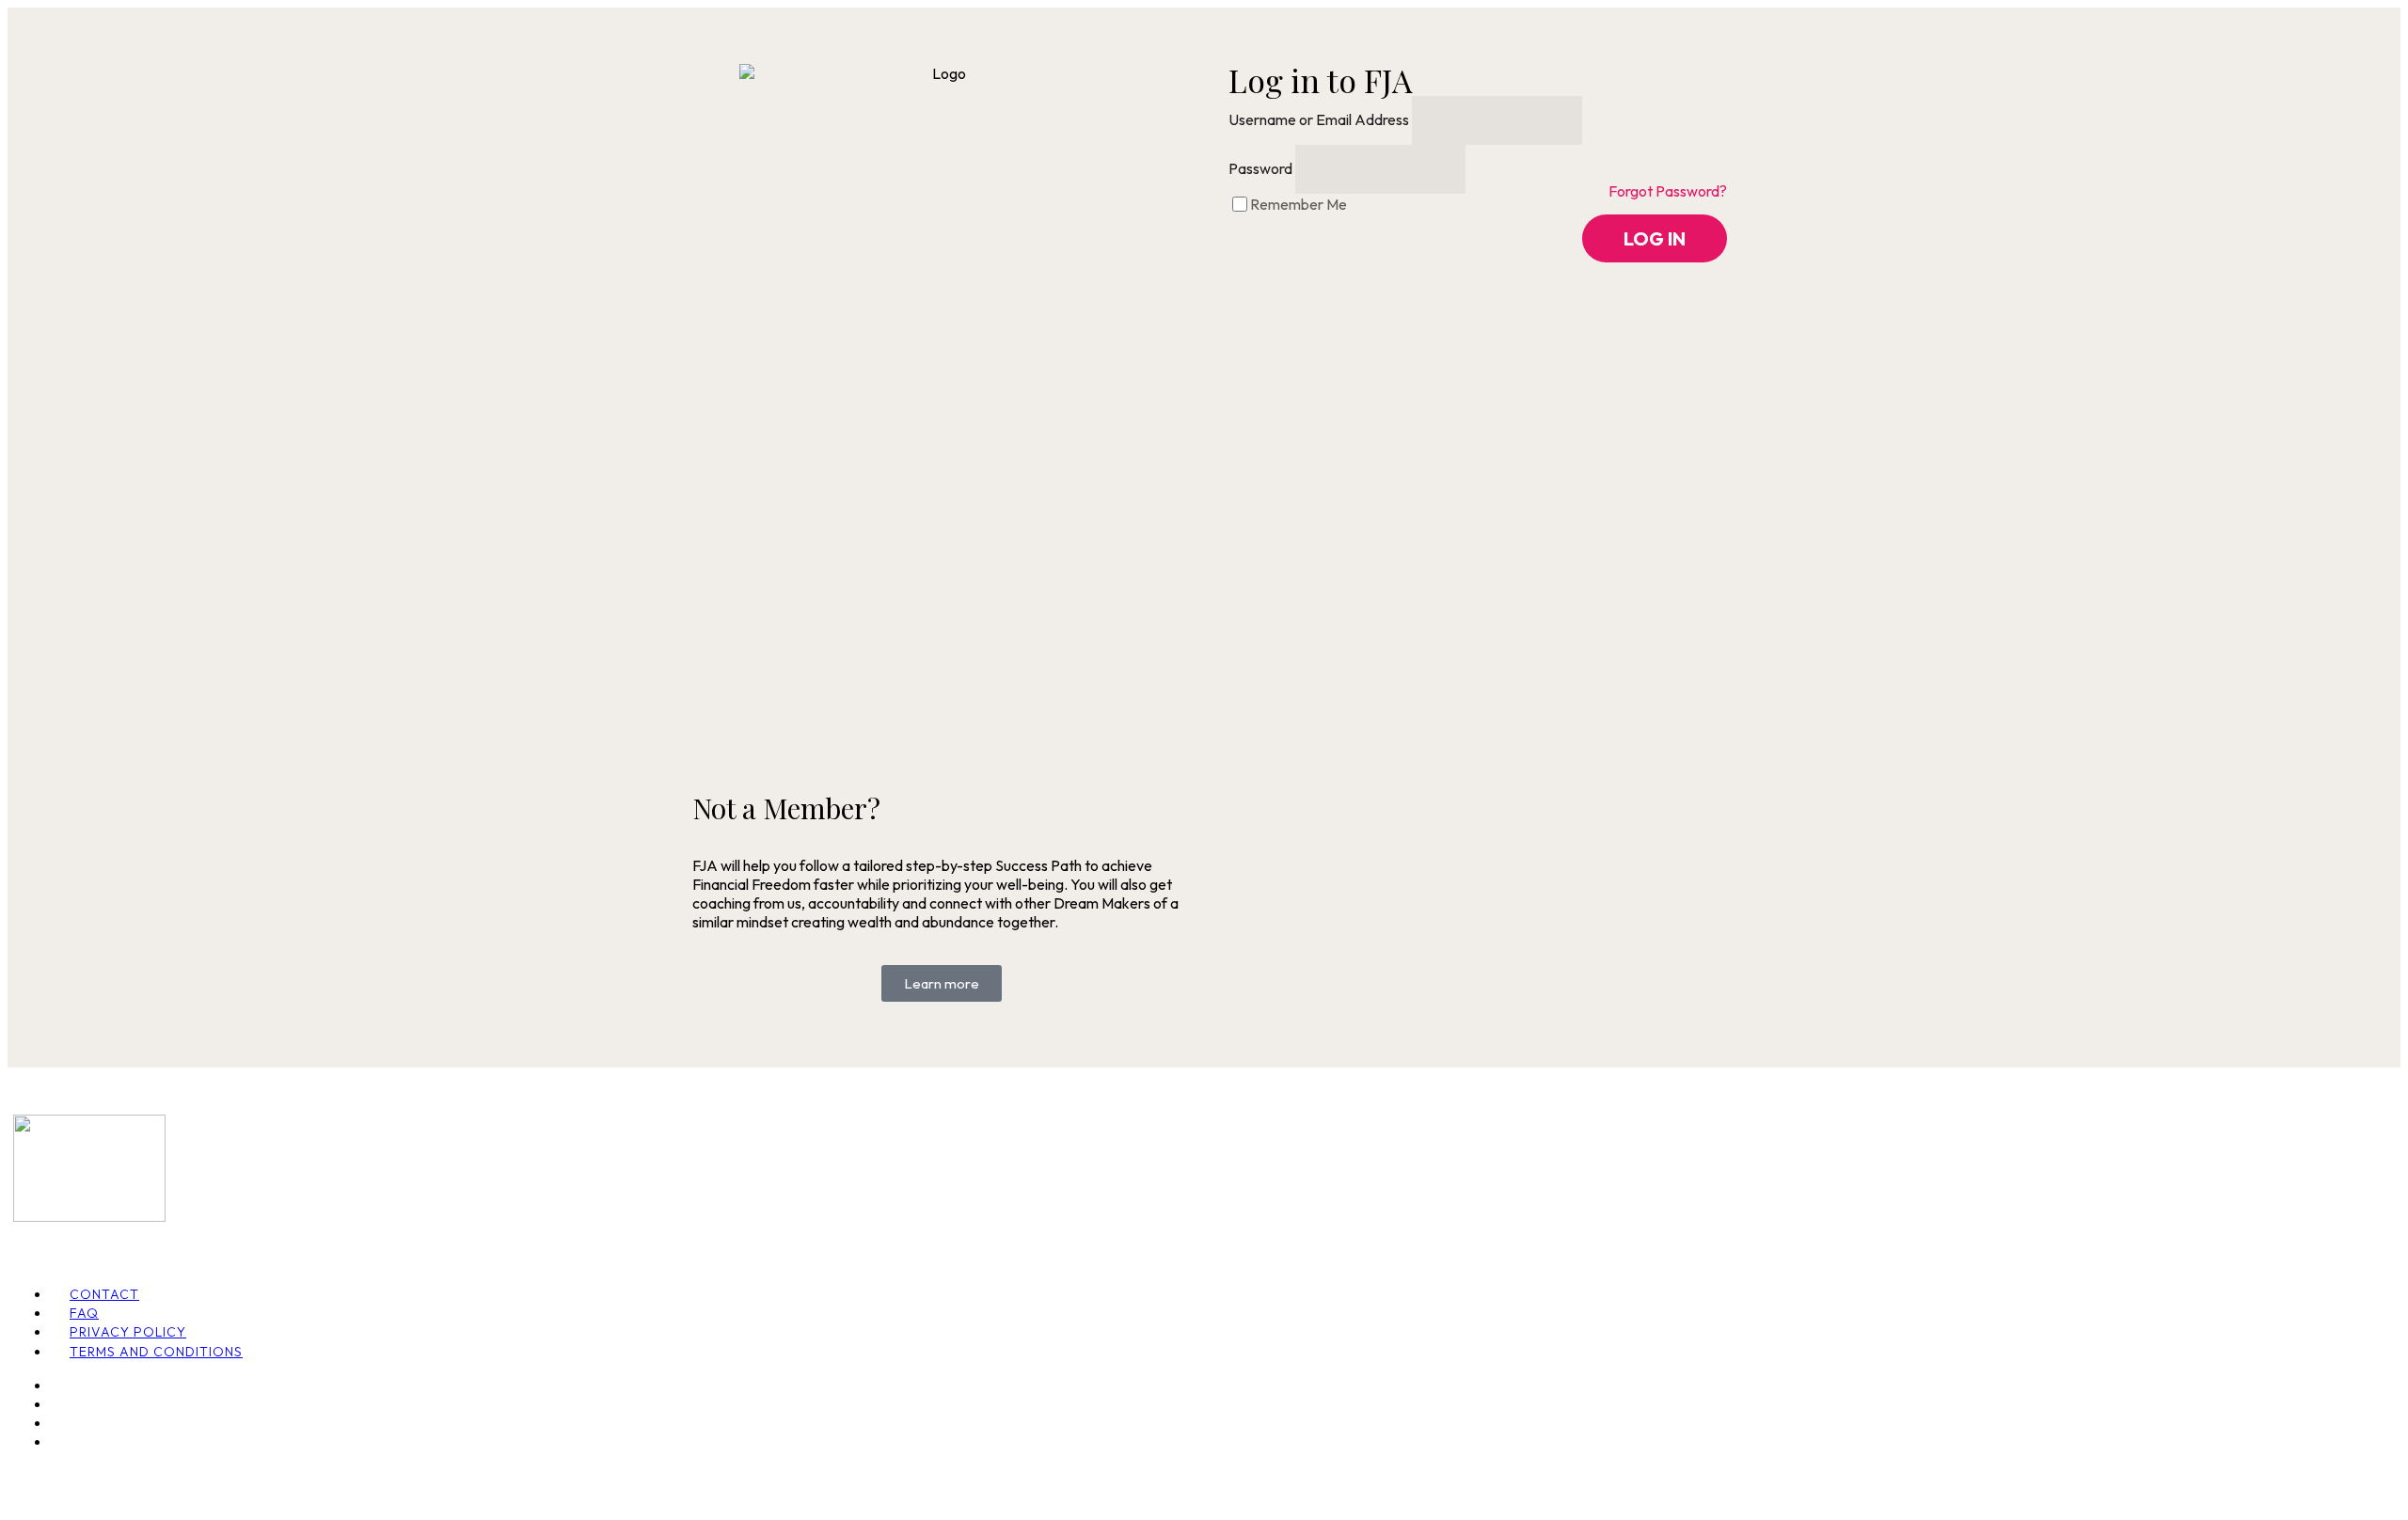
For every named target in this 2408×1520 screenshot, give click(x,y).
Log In (1655, 238)
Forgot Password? (1668, 191)
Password (1260, 168)
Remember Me (1299, 204)
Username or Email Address (1319, 119)
